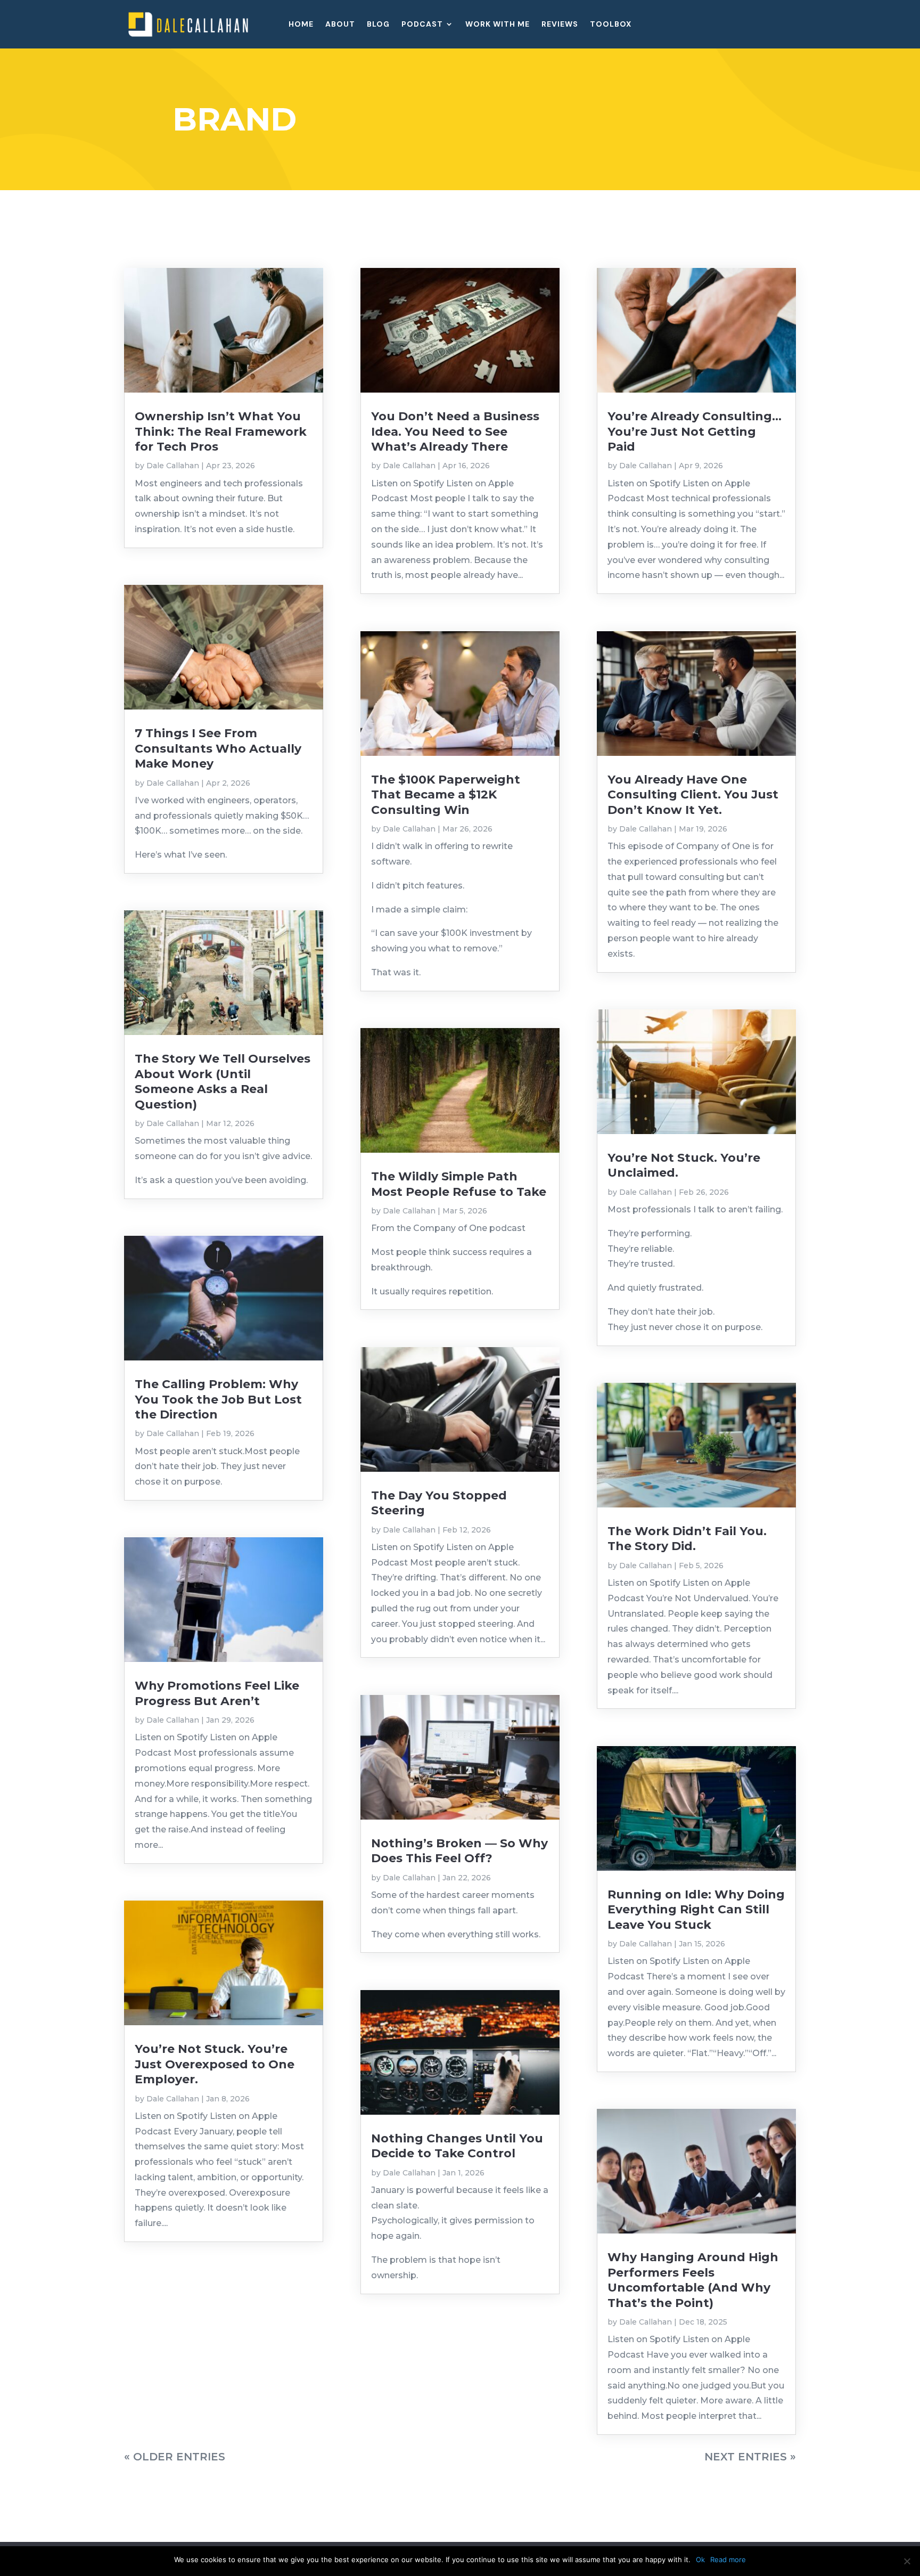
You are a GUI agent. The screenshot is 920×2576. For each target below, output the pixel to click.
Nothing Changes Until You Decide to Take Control (457, 2146)
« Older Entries (175, 2457)
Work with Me (498, 25)
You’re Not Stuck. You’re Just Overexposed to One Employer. (215, 2064)
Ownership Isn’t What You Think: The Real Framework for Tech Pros (221, 431)
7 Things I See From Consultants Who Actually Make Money (218, 748)
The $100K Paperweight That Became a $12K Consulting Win (446, 795)
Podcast (422, 25)
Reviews (560, 25)
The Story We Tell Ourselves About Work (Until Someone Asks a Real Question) (223, 1081)
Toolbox (611, 25)
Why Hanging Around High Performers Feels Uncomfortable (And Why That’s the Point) (693, 2280)
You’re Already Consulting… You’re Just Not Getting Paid (695, 431)
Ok (700, 2559)
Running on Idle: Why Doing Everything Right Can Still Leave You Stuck (696, 1910)
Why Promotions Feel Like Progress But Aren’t (217, 1693)
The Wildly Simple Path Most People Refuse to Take (459, 1184)
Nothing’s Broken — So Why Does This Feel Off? (459, 1851)
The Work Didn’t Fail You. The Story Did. (687, 1539)
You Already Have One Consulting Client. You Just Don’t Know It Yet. (693, 795)
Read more (728, 2559)
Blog (378, 25)
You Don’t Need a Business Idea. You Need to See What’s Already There (455, 431)
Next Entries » (750, 2457)
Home (301, 25)
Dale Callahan (173, 466)
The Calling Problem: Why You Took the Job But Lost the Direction (218, 1399)
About (340, 25)
